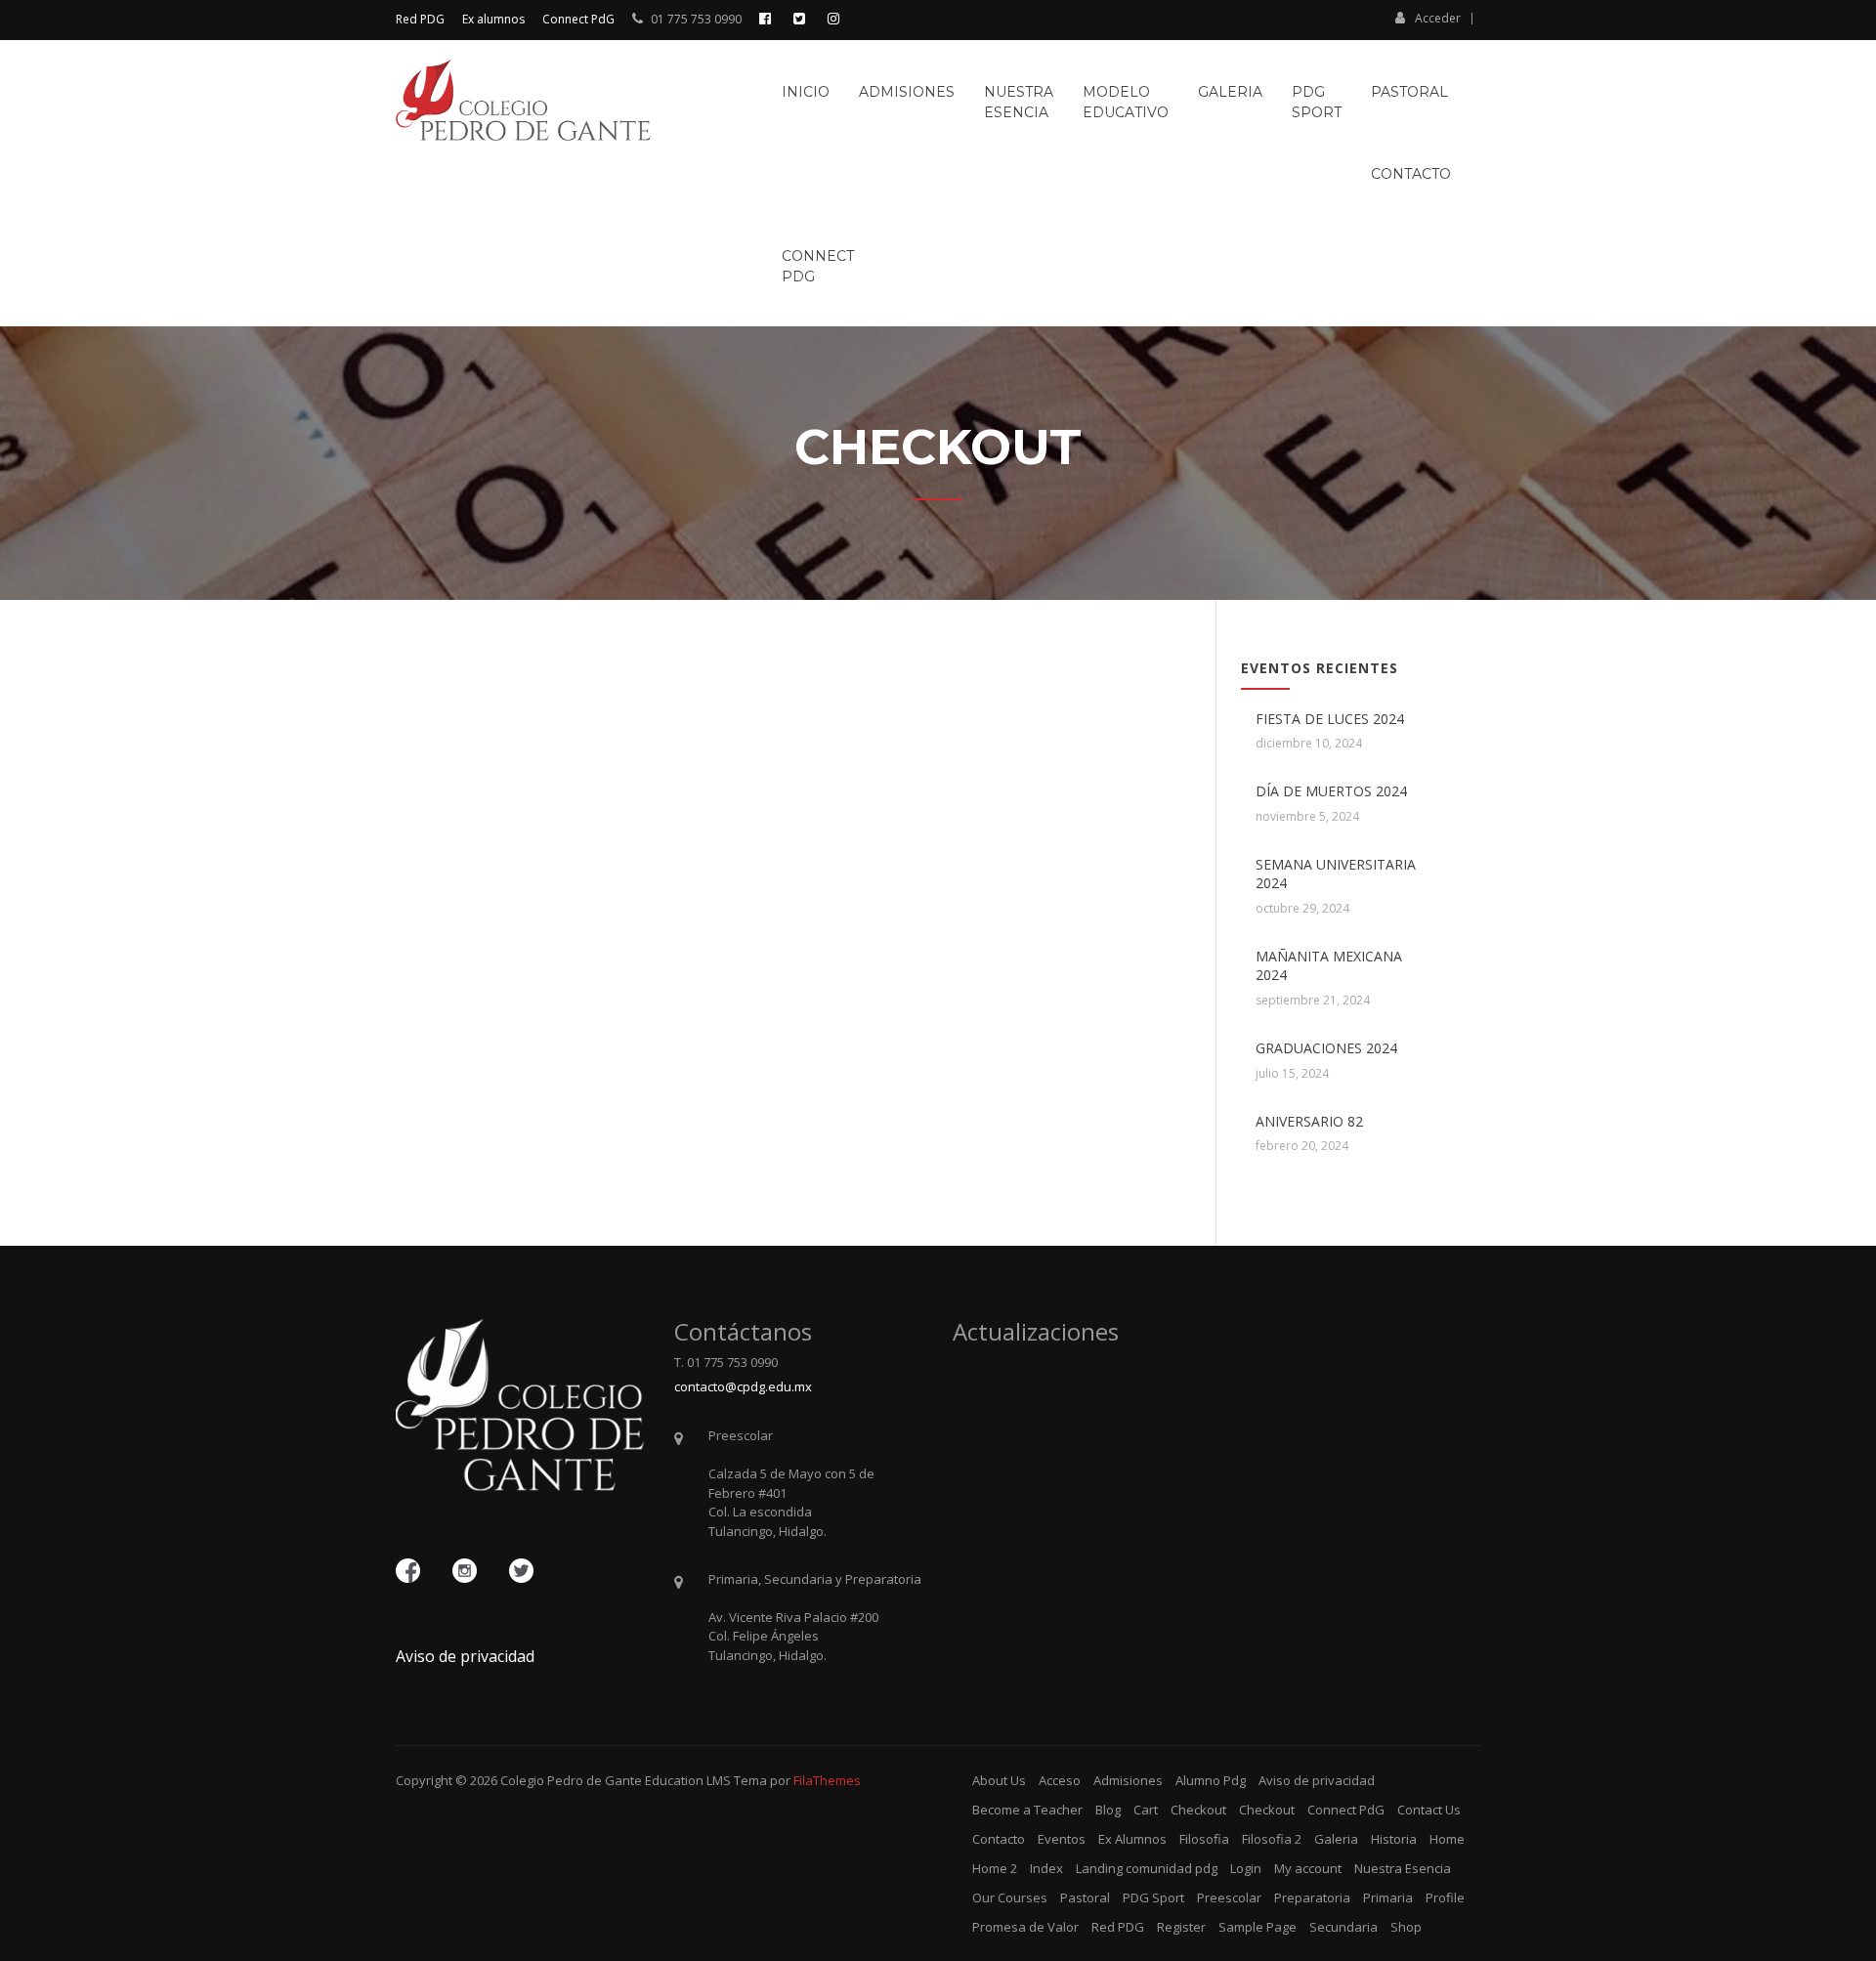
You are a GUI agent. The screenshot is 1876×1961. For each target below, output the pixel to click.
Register (1181, 1927)
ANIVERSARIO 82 (1309, 1121)
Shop (1406, 1927)
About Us (999, 1780)
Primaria (1388, 1897)
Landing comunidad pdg (1147, 1868)
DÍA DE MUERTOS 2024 (1331, 791)
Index (1046, 1868)
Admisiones (907, 92)
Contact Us (1429, 1810)
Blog (1108, 1810)
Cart (1146, 1810)
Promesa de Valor (1025, 1927)
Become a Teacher (1027, 1810)
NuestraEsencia (1019, 102)
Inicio (806, 92)
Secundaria (1343, 1927)
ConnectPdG (818, 266)
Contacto (1411, 174)
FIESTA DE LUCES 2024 (1330, 719)
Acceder (1438, 18)
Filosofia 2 (1272, 1839)
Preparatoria (1312, 1897)
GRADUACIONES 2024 (1326, 1048)
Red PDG (420, 19)
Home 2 (995, 1868)
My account (1308, 1868)
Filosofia (1204, 1839)
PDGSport (1317, 102)
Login (1246, 1868)
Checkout (1198, 1810)
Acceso (1060, 1780)
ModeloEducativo (1126, 102)
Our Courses (1010, 1897)
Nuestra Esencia (1403, 1868)
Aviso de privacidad (465, 1656)
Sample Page (1258, 1927)
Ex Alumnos (1132, 1839)
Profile (1445, 1897)
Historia (1394, 1839)
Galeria (1230, 92)
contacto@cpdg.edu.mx (743, 1386)
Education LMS (688, 1780)
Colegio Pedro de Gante (571, 1780)
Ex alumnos (493, 19)
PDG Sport (1153, 1897)
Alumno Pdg (1211, 1780)
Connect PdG (578, 19)
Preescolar (1229, 1897)
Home (1447, 1839)
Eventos (1062, 1839)
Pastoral (1409, 92)
